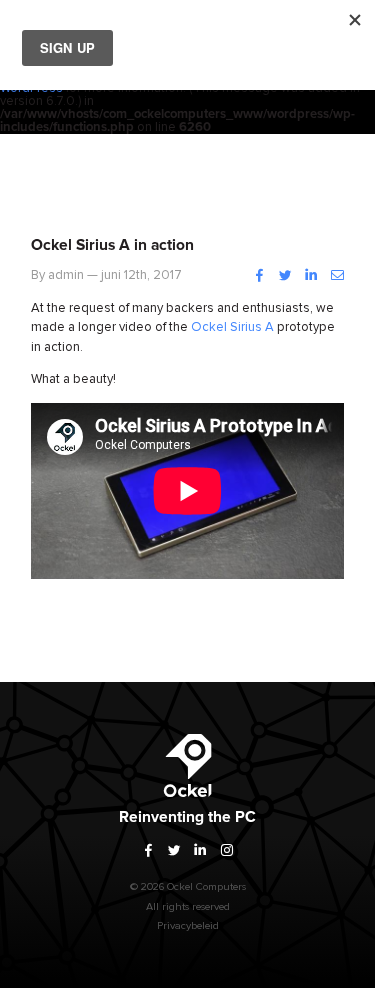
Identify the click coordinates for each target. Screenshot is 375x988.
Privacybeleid (188, 925)
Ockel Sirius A (232, 327)
